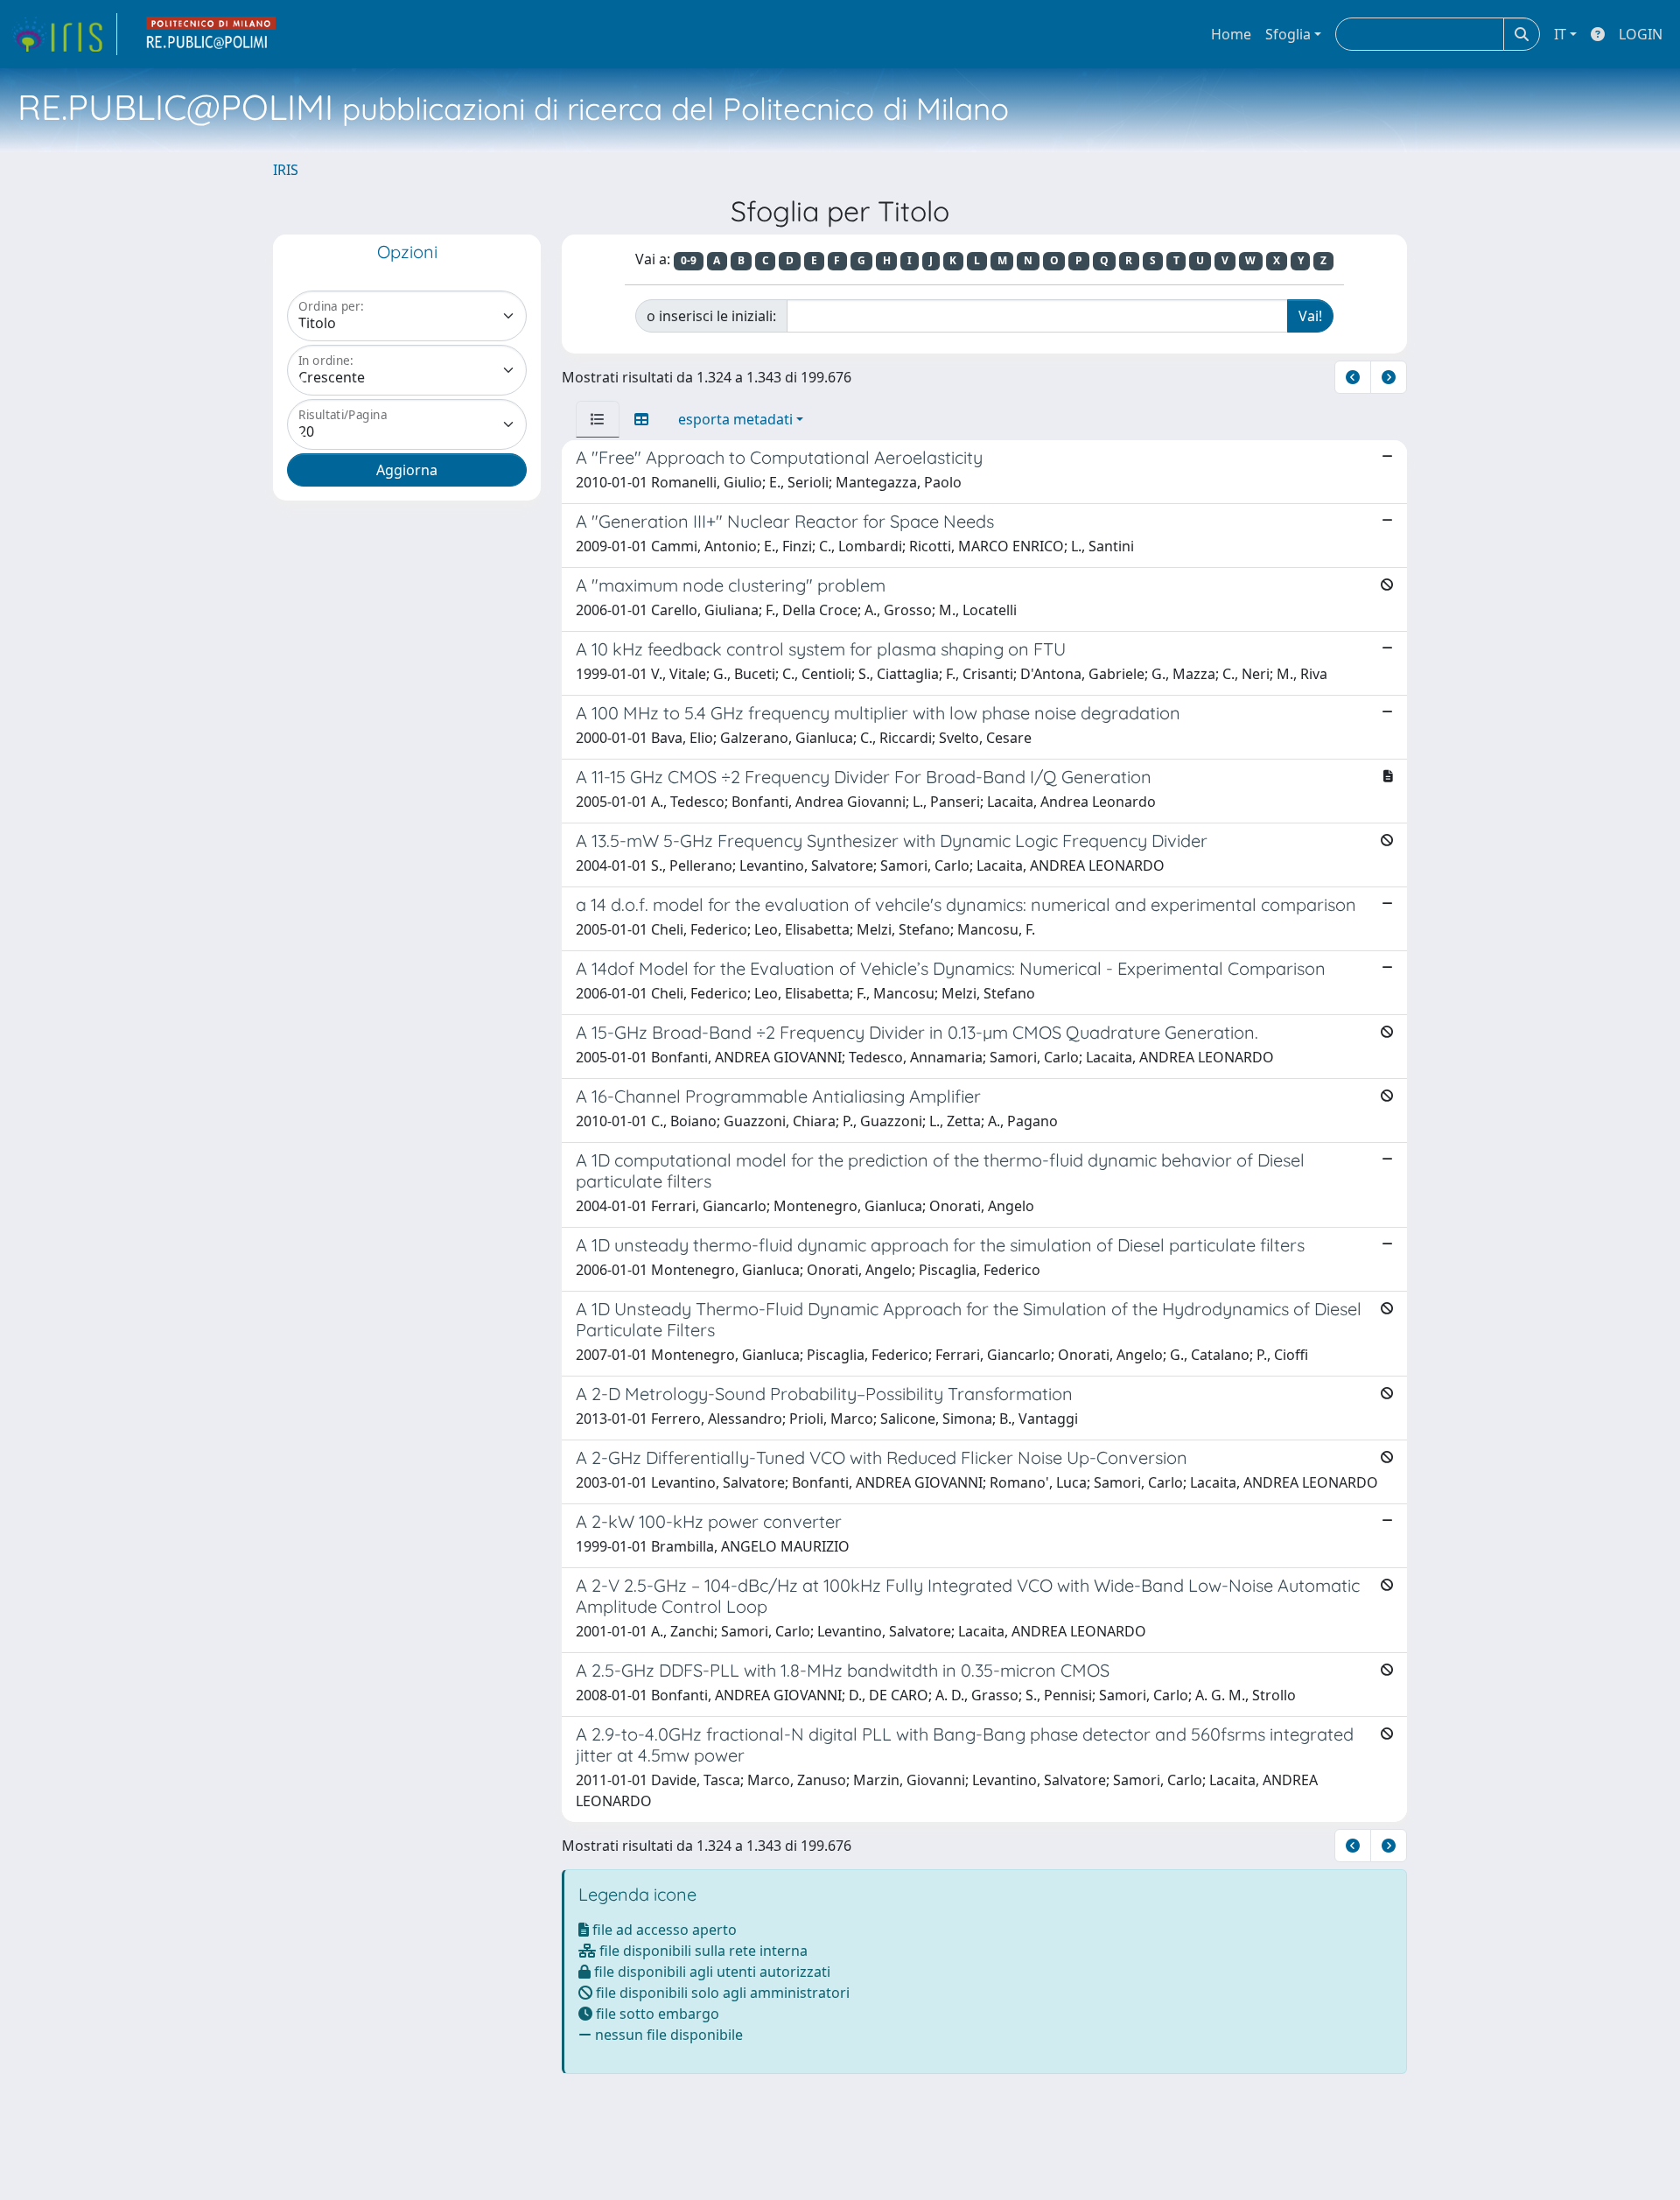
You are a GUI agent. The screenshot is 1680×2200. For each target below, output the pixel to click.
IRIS (286, 170)
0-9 (689, 260)
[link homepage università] (212, 34)
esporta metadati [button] (735, 419)
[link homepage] (64, 34)
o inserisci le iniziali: (711, 316)
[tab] (598, 419)
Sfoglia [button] (1288, 34)
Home (1231, 34)
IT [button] (1560, 34)
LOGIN (1641, 34)
